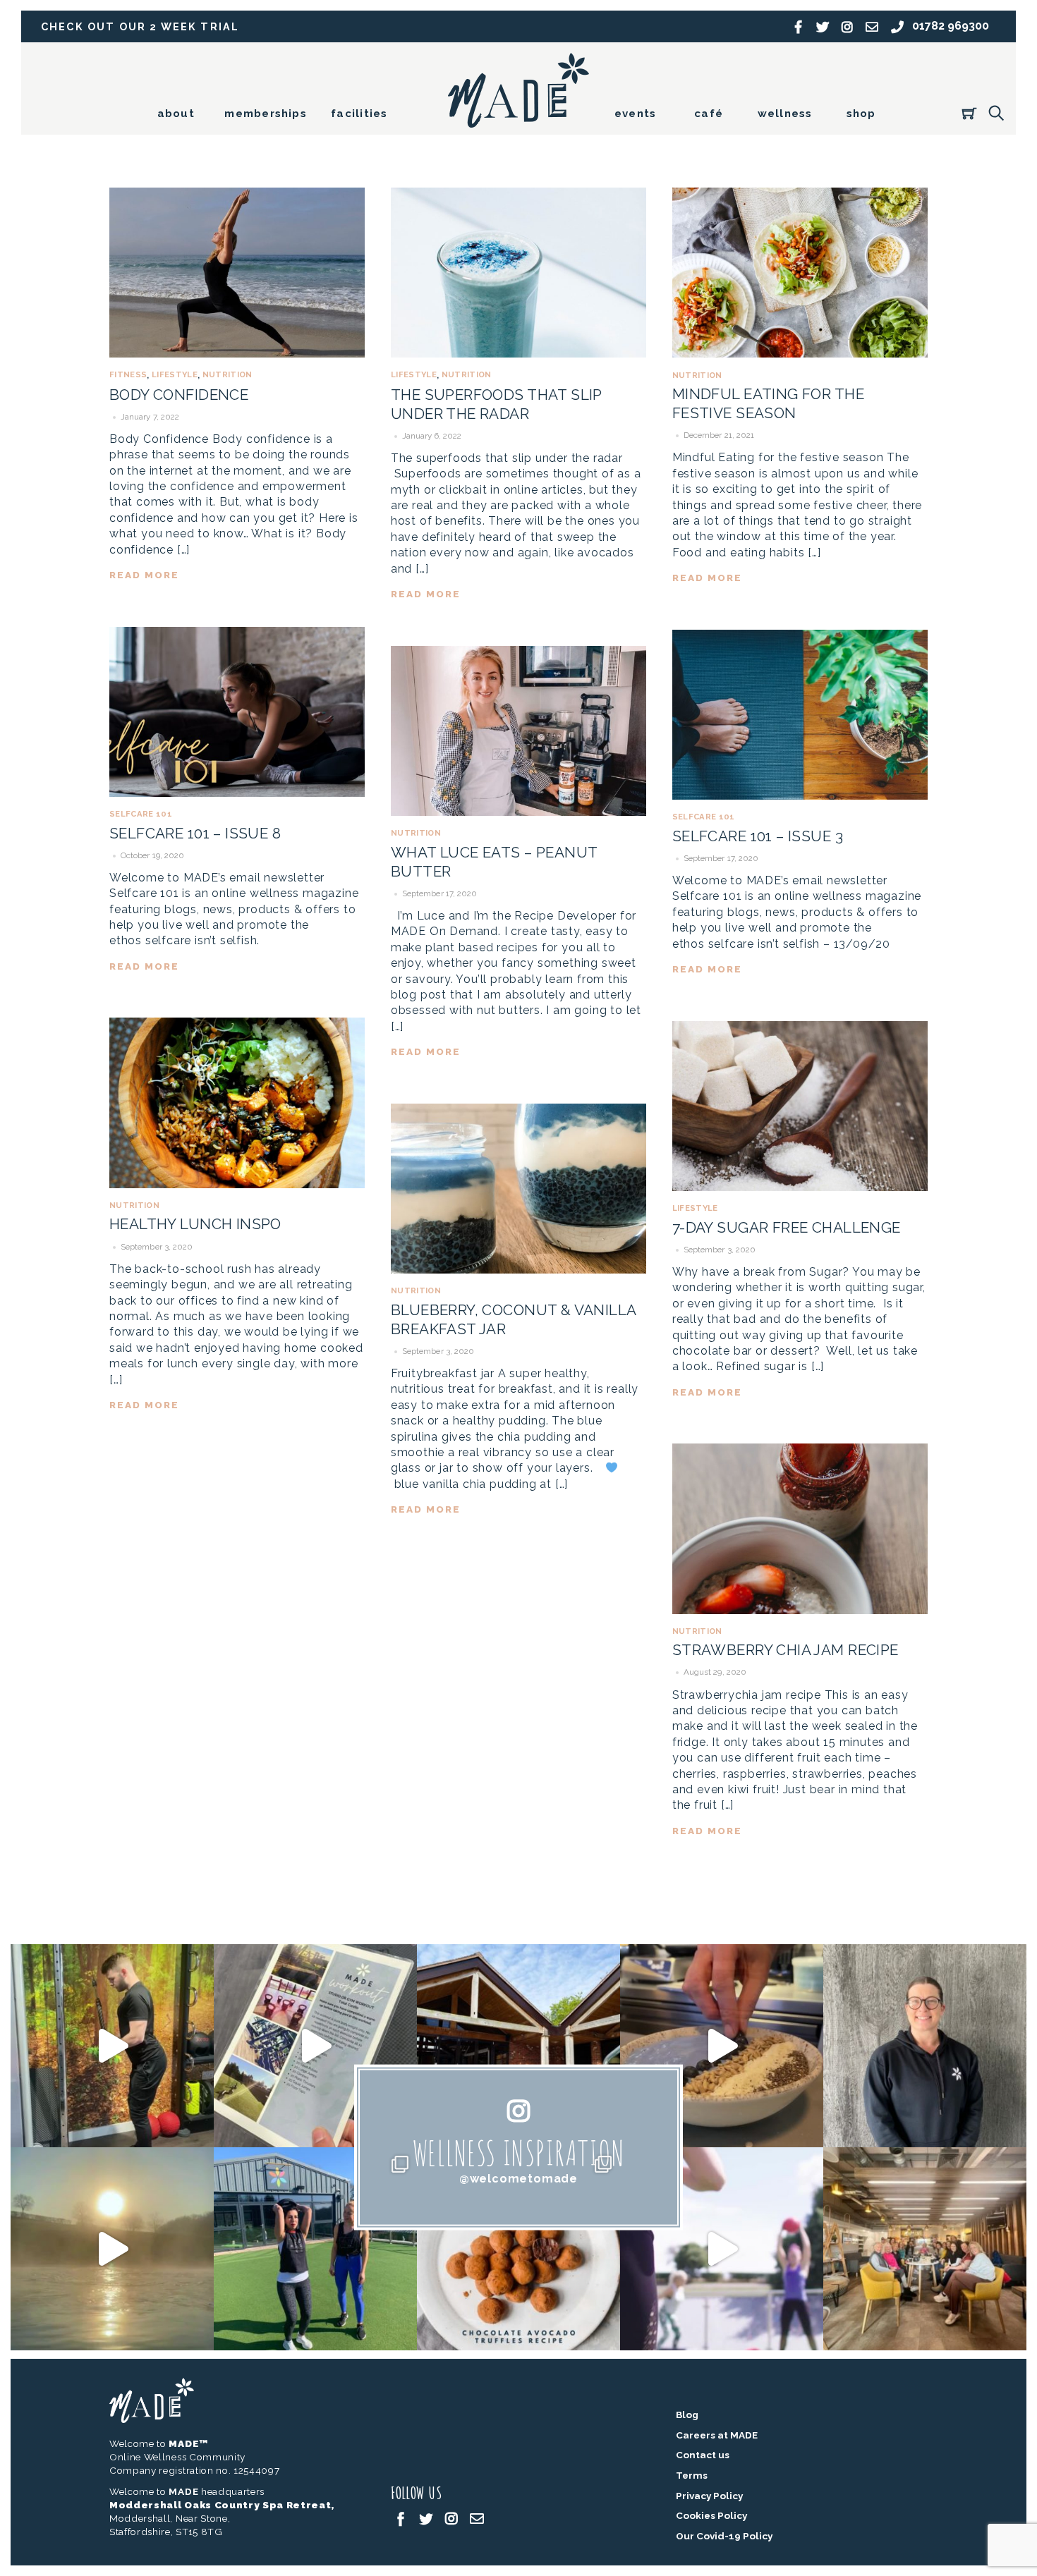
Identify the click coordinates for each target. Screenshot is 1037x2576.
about (176, 114)
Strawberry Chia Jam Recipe (786, 1650)
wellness (785, 114)
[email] (477, 2517)
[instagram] (451, 2517)
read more (144, 575)
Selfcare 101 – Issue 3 (758, 836)
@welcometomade (518, 2179)
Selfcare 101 (141, 814)
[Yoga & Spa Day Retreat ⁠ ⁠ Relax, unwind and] (112, 2249)
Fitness (128, 374)
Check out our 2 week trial (140, 26)
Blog (687, 2415)
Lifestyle (175, 374)
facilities (359, 114)
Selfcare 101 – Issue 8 (195, 833)
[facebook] (401, 2517)
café (709, 114)
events (635, 114)
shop (861, 114)
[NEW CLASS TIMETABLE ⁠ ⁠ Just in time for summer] (722, 2249)
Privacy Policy (709, 2496)
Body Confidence (179, 395)
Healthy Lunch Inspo (195, 1224)
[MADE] (518, 121)
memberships (265, 114)
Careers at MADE (717, 2435)
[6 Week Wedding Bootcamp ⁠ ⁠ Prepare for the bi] (315, 2249)
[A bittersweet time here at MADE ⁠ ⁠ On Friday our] (925, 2249)
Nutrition (228, 374)
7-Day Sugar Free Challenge (787, 1227)
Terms (692, 2475)
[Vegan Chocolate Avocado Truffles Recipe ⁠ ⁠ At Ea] (518, 2249)
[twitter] (426, 2517)
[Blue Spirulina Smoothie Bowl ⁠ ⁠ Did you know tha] (722, 2046)
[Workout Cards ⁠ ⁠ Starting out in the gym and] (315, 2046)
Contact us (703, 2455)
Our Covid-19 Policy (724, 2536)
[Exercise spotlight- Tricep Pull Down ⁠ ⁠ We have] (112, 2046)
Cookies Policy (711, 2515)
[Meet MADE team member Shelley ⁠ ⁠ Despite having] (925, 2046)
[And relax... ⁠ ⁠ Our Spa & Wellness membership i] (518, 2046)
